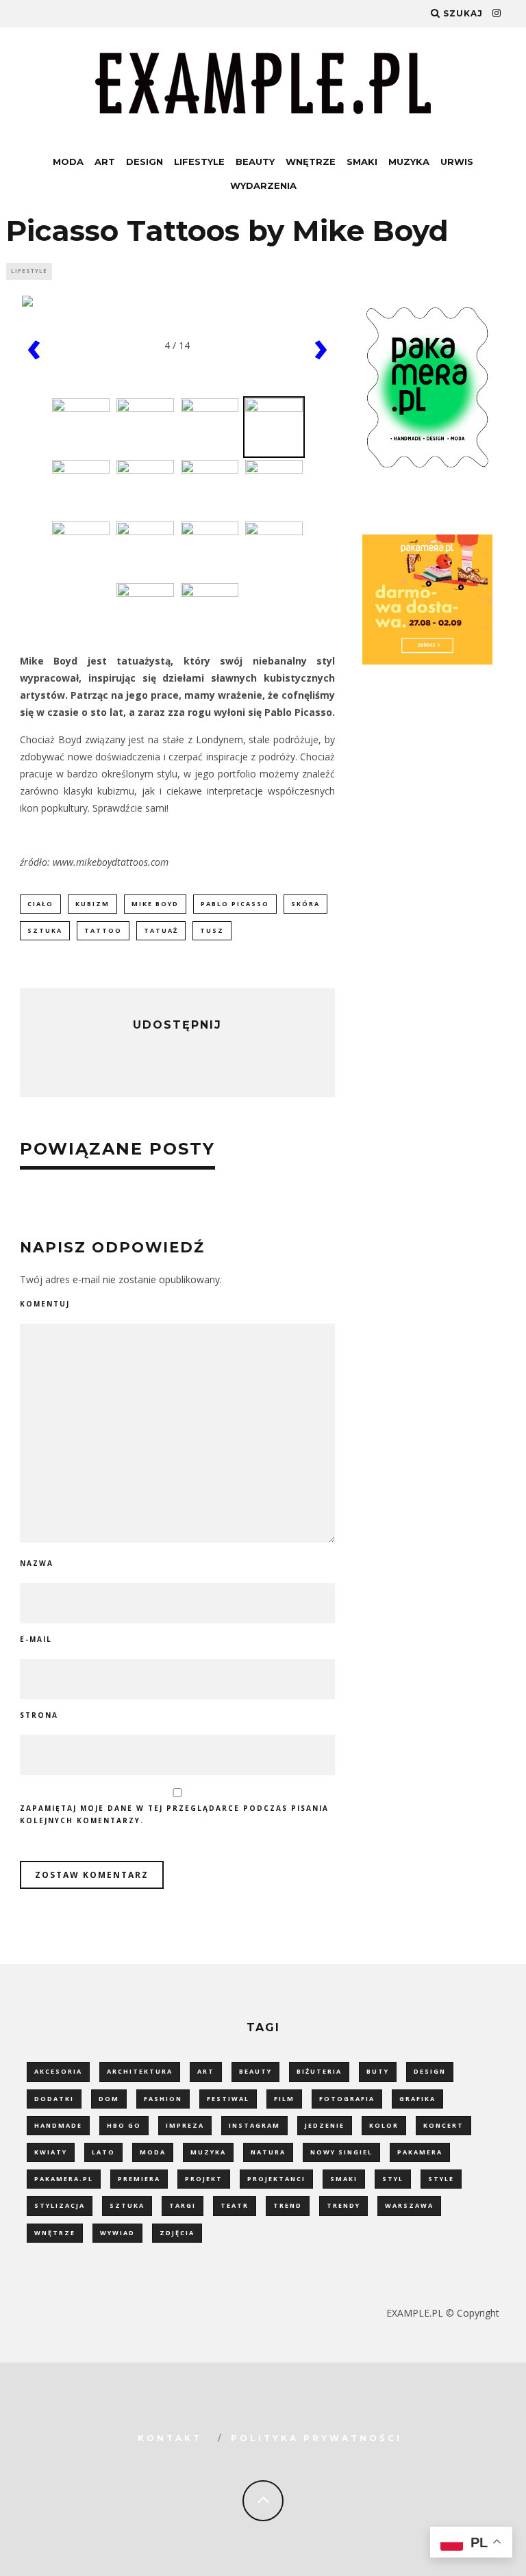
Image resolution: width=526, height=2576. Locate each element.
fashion (163, 2099)
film (284, 2099)
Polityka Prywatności (316, 2438)
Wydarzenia (263, 185)
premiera (139, 2179)
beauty (255, 2071)
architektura (140, 2071)
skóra (305, 904)
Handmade (58, 2125)
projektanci (276, 2179)
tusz (212, 930)
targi (183, 2205)
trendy (343, 2205)
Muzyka (409, 162)
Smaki (362, 162)
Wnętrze (311, 162)
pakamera (420, 2152)
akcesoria (58, 2071)
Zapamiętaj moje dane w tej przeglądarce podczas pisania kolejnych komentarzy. (174, 1814)
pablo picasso (235, 904)
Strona (39, 1715)
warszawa (409, 2205)
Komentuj (45, 1304)
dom (109, 2099)
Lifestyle (199, 162)
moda (153, 2152)
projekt (204, 2179)
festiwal (228, 2099)
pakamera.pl (64, 2179)
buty (378, 2071)
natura (268, 2152)
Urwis (457, 162)
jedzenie (325, 2125)
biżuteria (319, 2071)
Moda (68, 162)
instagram (254, 2125)
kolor (384, 2125)
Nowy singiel (341, 2152)
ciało (40, 904)
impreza (185, 2125)
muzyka (208, 2152)
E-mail (36, 1639)
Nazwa (37, 1563)
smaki (344, 2179)
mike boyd (155, 904)
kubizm (92, 904)
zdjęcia (177, 2233)
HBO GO (124, 2125)
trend (288, 2205)
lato (103, 2152)
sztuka (45, 930)
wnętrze (55, 2233)
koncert (443, 2125)
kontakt (170, 2438)
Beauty (255, 162)
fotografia (347, 2099)
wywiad (117, 2233)
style (441, 2179)
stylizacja (60, 2205)
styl (393, 2179)
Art (105, 162)
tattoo (103, 930)
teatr (235, 2205)
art (206, 2071)
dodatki (54, 2099)
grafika (417, 2099)
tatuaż (161, 930)
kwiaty (51, 2152)
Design (145, 162)
